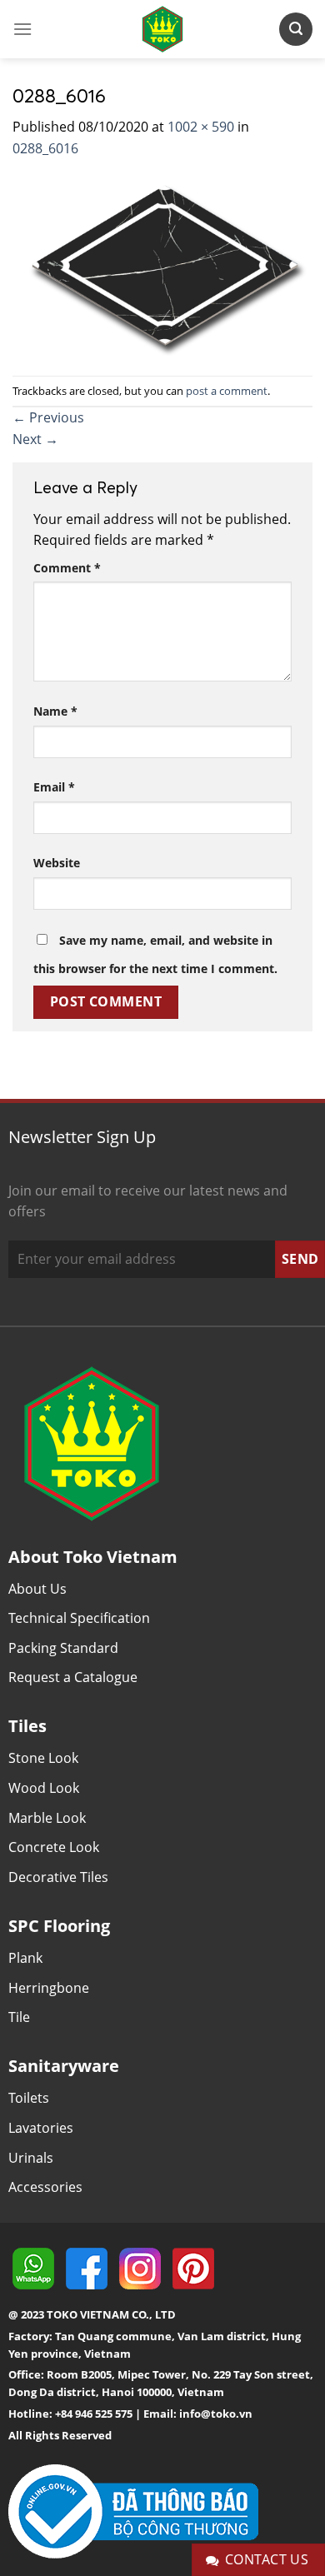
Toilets (29, 2098)
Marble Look (47, 1818)
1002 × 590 (201, 127)
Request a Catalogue (73, 1677)
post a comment (227, 391)
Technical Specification (79, 1618)
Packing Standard (63, 1648)
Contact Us (267, 2559)
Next (35, 439)
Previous (48, 417)
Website (57, 863)
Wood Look (44, 1788)
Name (55, 711)
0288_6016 (45, 148)
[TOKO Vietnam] (162, 29)
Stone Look (43, 1758)
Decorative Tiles (58, 1877)
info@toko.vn (216, 2414)
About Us (37, 1589)
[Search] (296, 29)
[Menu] (22, 29)
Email (54, 787)
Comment (67, 568)
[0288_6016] (162, 267)
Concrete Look (54, 1847)
